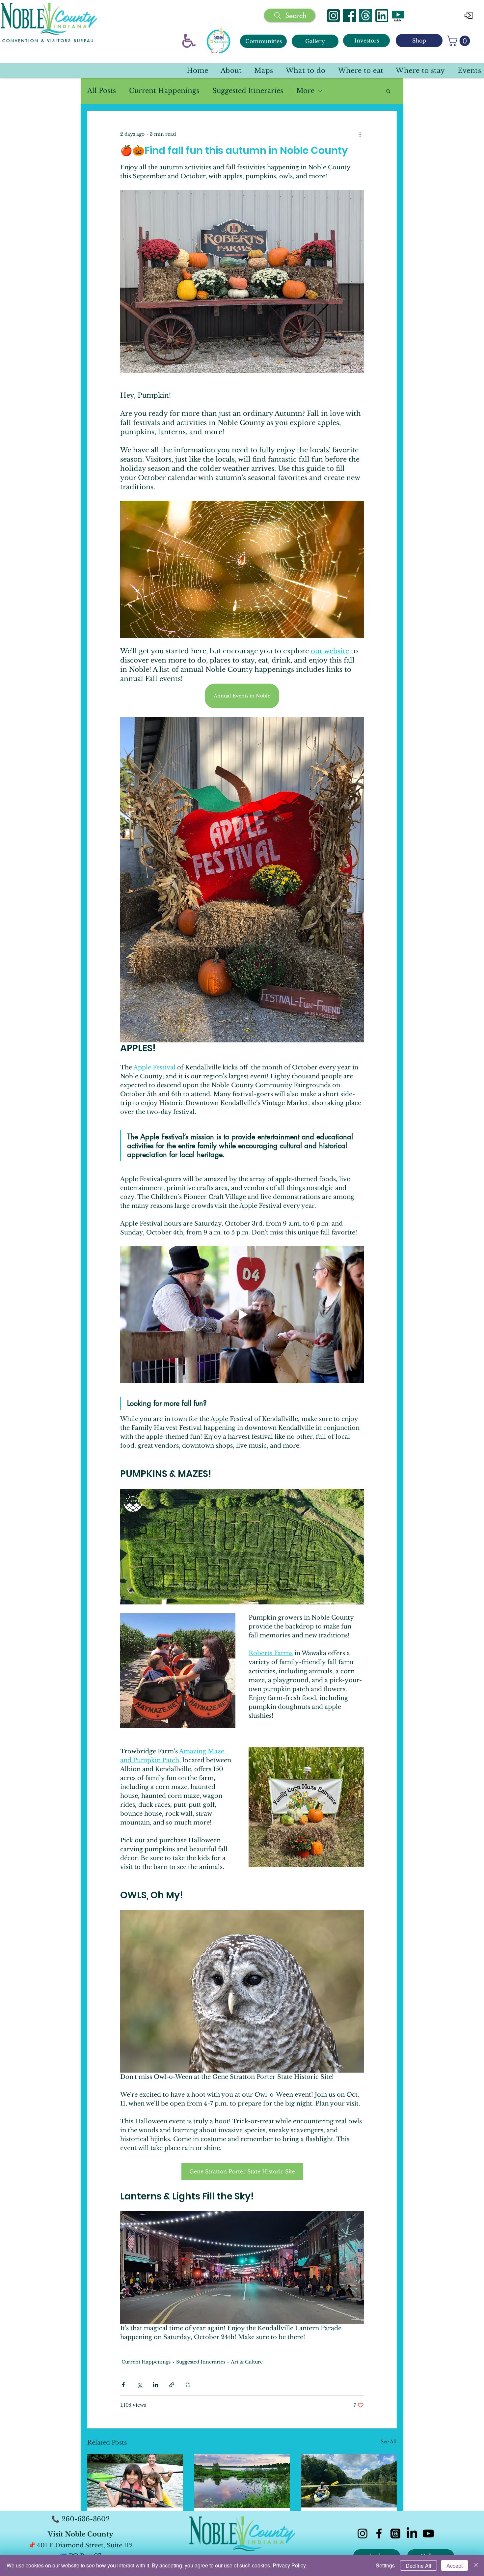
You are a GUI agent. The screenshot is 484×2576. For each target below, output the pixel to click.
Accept (455, 2566)
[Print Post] (188, 2385)
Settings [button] (385, 2565)
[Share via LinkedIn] (156, 2385)
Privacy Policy (289, 2565)
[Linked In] (382, 16)
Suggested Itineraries (248, 91)
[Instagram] (333, 16)
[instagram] (363, 2534)
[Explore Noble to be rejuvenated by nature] (349, 2481)
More (305, 91)
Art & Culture (247, 2362)
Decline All (418, 2566)
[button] (460, 41)
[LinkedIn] (412, 2534)
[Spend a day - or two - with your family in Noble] (135, 2481)
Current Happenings (164, 91)
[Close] (476, 2565)
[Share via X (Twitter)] (139, 2385)
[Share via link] (172, 2385)
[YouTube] (398, 16)
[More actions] (360, 134)
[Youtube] (428, 2534)
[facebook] (379, 2534)
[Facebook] (350, 16)
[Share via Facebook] (123, 2385)
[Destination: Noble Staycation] (242, 2481)
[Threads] (366, 16)
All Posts (102, 91)
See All (389, 2442)
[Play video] (242, 1315)
